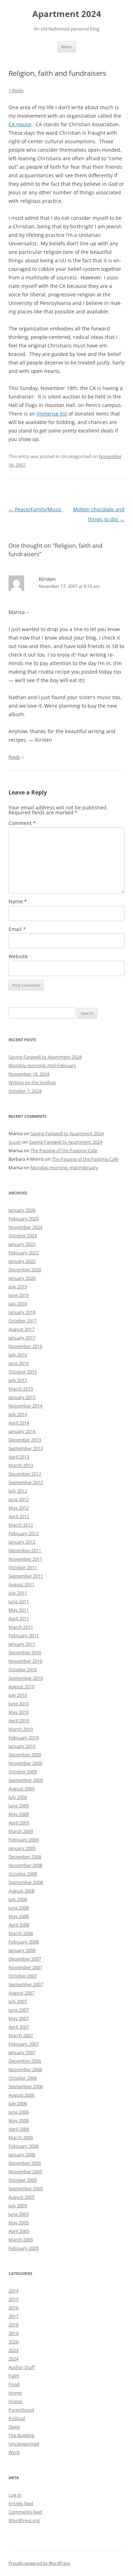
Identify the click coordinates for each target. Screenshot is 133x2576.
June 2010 (19, 1704)
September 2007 (26, 1984)
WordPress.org (24, 2520)
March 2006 (21, 2137)
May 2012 (19, 1508)
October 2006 (23, 2078)
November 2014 (25, 1406)
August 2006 (21, 2095)
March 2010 (21, 1729)
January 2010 (22, 1746)
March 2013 (21, 1465)
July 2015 (18, 1380)
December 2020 (25, 1270)
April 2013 (19, 1457)
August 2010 (21, 1686)
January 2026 (22, 1210)
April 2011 (19, 1618)
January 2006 (22, 2154)
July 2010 (18, 1695)
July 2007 (18, 2001)
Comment (22, 823)
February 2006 (24, 2146)
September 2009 (26, 1780)
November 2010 (25, 1661)
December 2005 (25, 2163)
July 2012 (18, 1491)
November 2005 (25, 2171)
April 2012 (19, 1516)
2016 (13, 2308)
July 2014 (18, 1414)
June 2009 (19, 1806)
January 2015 (22, 1397)
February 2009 (24, 1840)
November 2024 (25, 1227)
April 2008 (19, 1925)
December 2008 (25, 1857)
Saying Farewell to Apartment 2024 (45, 1057)
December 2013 (25, 1440)
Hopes (15, 2401)
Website (18, 956)
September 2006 (26, 2086)
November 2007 (25, 1967)
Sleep (14, 2427)
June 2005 (19, 2214)
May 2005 (19, 2223)
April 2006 (19, 2129)
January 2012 (22, 1542)
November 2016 (25, 1346)
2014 (13, 2291)
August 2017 (21, 1329)
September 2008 (26, 1882)
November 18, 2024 (29, 1074)
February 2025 (24, 1219)
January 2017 (22, 1338)
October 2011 (23, 1567)
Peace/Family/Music (35, 509)
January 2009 (22, 1848)
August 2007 (21, 1993)
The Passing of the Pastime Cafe (64, 1150)
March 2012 (21, 1525)
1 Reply (16, 90)
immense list (52, 414)
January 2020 (22, 1278)
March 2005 (21, 2240)
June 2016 (19, 1363)
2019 (13, 2333)
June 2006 (19, 2112)
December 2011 (25, 1550)
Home (15, 2393)
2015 (13, 2299)
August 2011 (21, 1584)
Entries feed (21, 2503)
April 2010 (19, 1721)
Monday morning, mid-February (42, 1065)
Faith (14, 2376)
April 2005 (19, 2231)
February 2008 (24, 1942)
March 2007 (21, 2035)
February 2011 (24, 1635)
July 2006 (18, 2103)
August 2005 (21, 2197)
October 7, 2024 (25, 1091)
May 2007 (19, 2018)
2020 (13, 2342)
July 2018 (18, 1304)
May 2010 (19, 1712)
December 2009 (25, 1755)
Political (17, 2418)
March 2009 (21, 1831)
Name (18, 901)
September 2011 (26, 1576)
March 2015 (21, 1389)
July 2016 (18, 1355)
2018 (13, 2325)
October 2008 (23, 1874)
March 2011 (21, 1627)
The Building (21, 2435)
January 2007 (22, 2052)
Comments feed (25, 2512)
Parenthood (21, 2410)
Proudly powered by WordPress (39, 2563)
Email (17, 929)
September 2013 (26, 1448)
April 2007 (19, 2027)
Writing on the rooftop (32, 1082)
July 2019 (18, 1287)
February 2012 (24, 1533)
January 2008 (22, 1950)
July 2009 (18, 1797)
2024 (13, 2359)
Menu (67, 47)
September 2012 (26, 1482)
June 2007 (19, 2010)
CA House (20, 124)
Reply (14, 757)
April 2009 (19, 1823)
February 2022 (24, 1253)
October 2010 (23, 1669)
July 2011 (18, 1593)
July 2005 (18, 2206)
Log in (15, 2495)
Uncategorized (24, 2444)
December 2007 (25, 1959)
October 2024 (23, 1236)
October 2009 (23, 1772)
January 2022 (22, 1261)
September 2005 (26, 2189)
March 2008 (21, 1933)
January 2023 (22, 1244)
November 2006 (25, 2069)
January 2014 (22, 1431)
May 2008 (19, 1916)
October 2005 (23, 2180)
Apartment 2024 (67, 14)
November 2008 (25, 1865)
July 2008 (18, 1899)
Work (14, 2452)
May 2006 (19, 2120)
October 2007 (23, 1976)
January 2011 (22, 1644)
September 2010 (26, 1678)
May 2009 (19, 1814)
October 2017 (23, 1321)
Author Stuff (22, 2367)
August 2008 (21, 1891)
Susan (15, 1142)
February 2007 (24, 2044)
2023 (13, 2350)
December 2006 (25, 2061)
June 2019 (19, 1295)
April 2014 (19, 1423)
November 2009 (25, 1763)
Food (14, 2384)
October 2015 (23, 1372)
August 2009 (21, 1789)
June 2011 (19, 1601)
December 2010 (25, 1652)
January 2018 (22, 1312)
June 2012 (19, 1499)
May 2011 (19, 1610)
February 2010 (24, 1738)
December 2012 (25, 1474)
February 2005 (24, 2248)
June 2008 (19, 1908)
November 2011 (25, 1559)
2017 (13, 2316)
